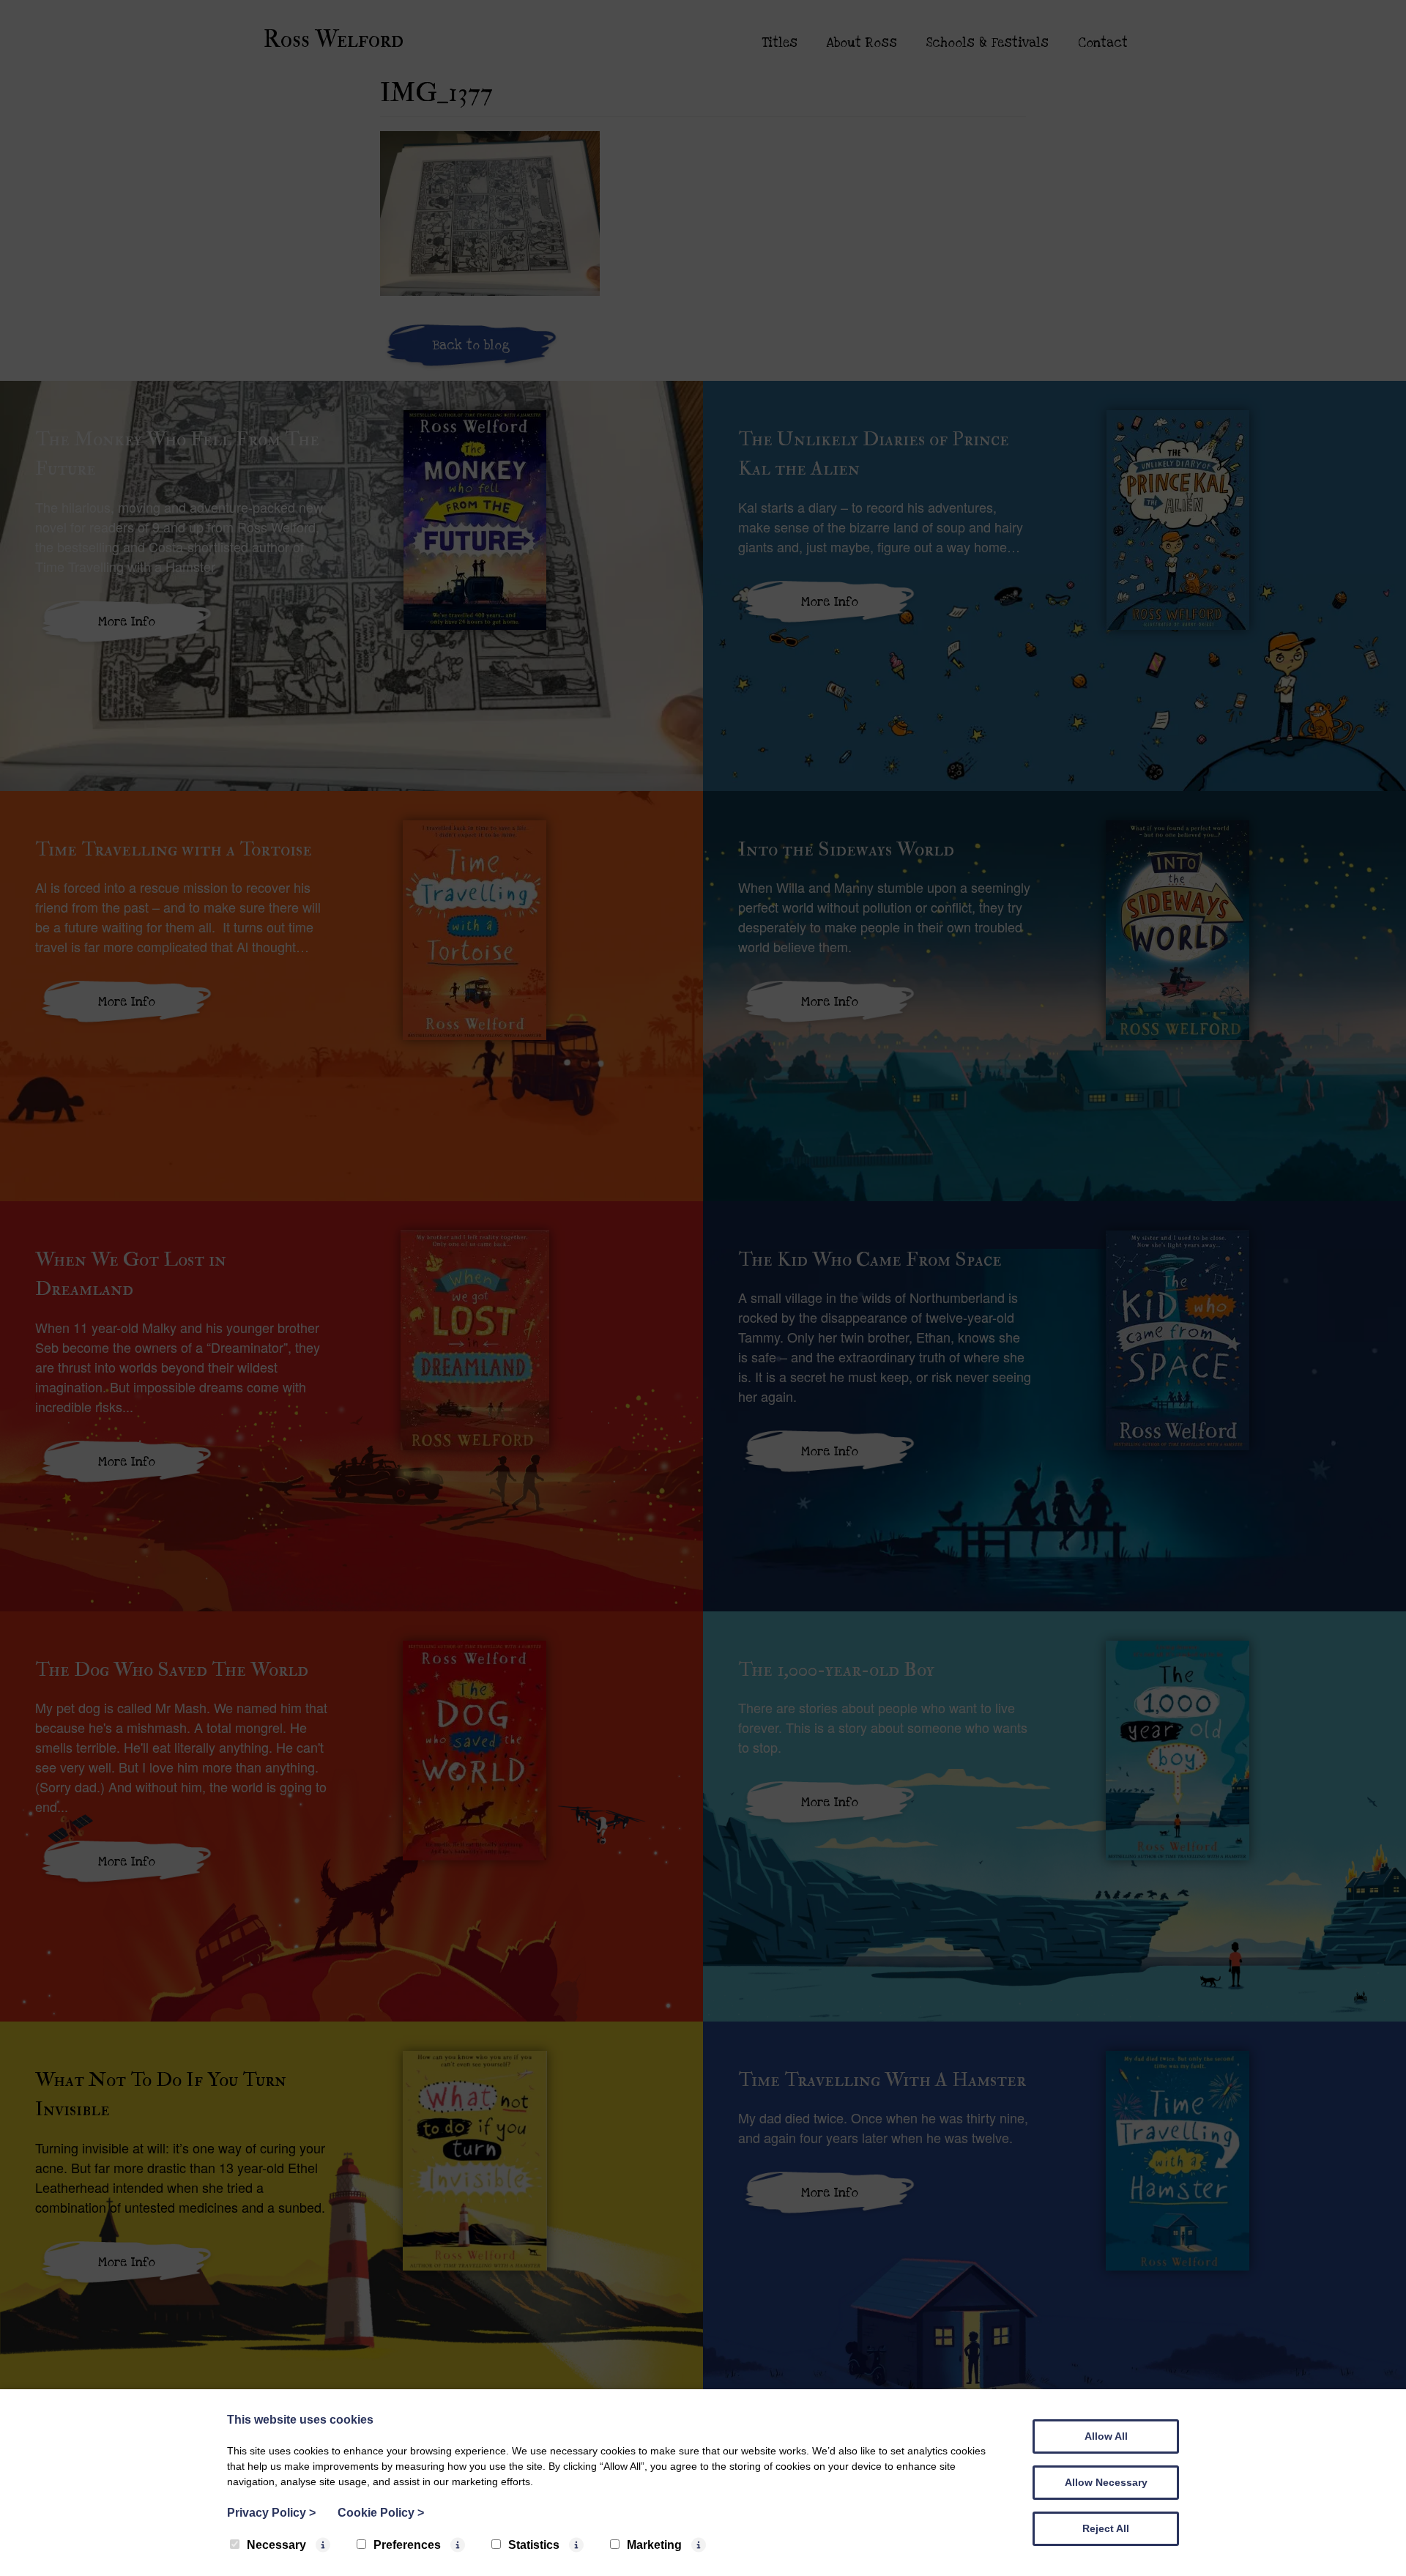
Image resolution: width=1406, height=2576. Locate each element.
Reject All (1106, 2528)
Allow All (1106, 2436)
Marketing (654, 2545)
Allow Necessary (1106, 2482)
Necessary (276, 2545)
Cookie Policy (381, 2513)
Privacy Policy (271, 2513)
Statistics (534, 2545)
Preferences (407, 2545)
